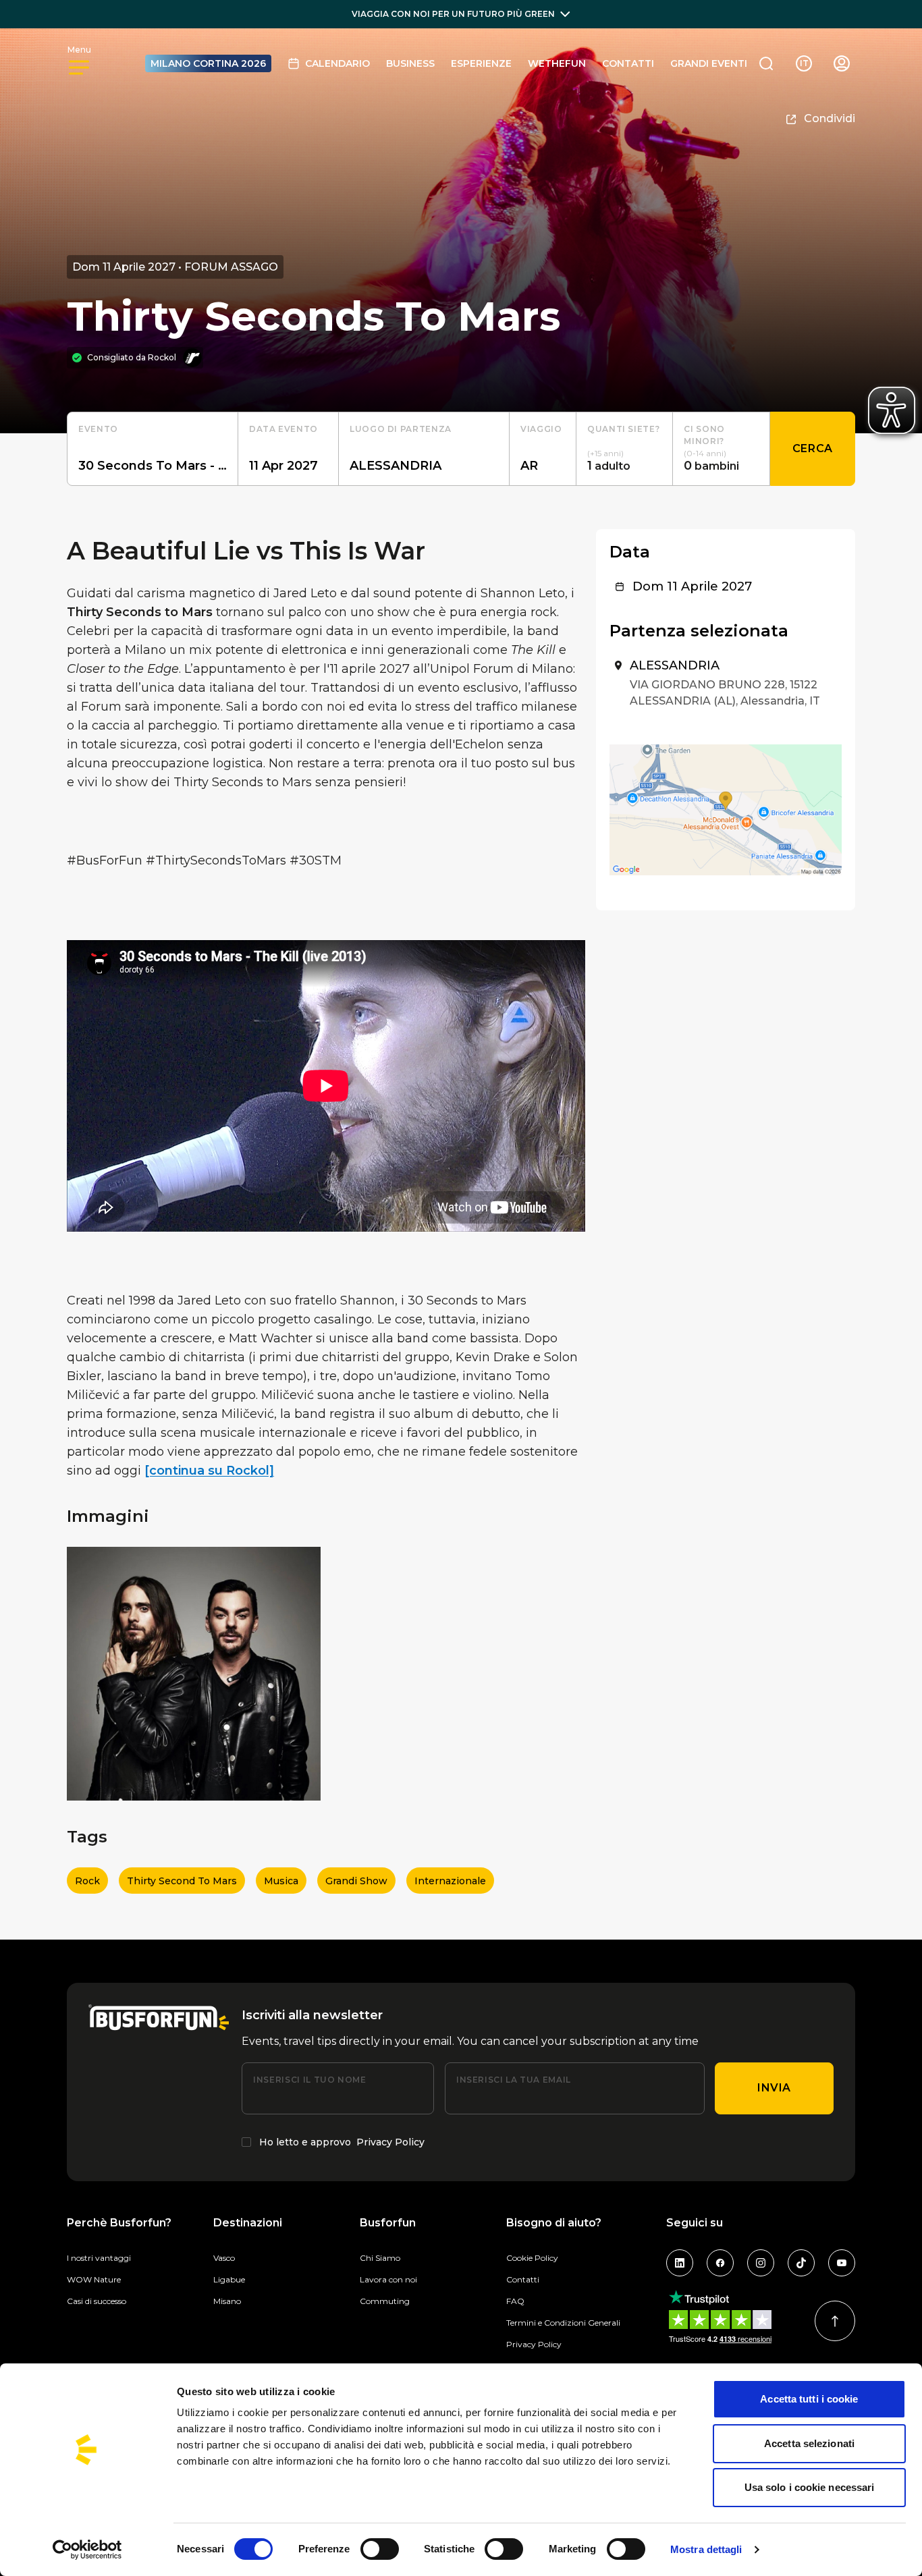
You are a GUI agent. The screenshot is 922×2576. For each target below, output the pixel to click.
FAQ (515, 2301)
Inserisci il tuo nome (309, 2080)
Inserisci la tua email (514, 2080)
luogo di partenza (401, 429)
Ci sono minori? (704, 435)
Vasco (224, 2258)
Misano (227, 2301)
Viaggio (541, 429)
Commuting (385, 2301)
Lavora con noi (388, 2279)
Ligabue (229, 2279)
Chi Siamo (380, 2258)
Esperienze (481, 63)
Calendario (337, 63)
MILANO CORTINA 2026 (208, 63)
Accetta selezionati (809, 2443)
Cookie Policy (532, 2258)
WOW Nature (94, 2279)
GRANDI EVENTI (709, 63)
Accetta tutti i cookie (809, 2399)
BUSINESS (410, 63)
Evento (98, 429)
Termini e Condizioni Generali (563, 2323)
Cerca (813, 448)
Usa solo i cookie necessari (810, 2487)
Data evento (283, 429)
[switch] (380, 2549)
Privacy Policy (390, 2142)
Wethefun (557, 63)
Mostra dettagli (706, 2549)
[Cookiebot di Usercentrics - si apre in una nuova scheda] (87, 2550)
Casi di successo (97, 2301)
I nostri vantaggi (99, 2258)
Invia (774, 2088)
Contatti (628, 63)
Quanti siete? (623, 429)
